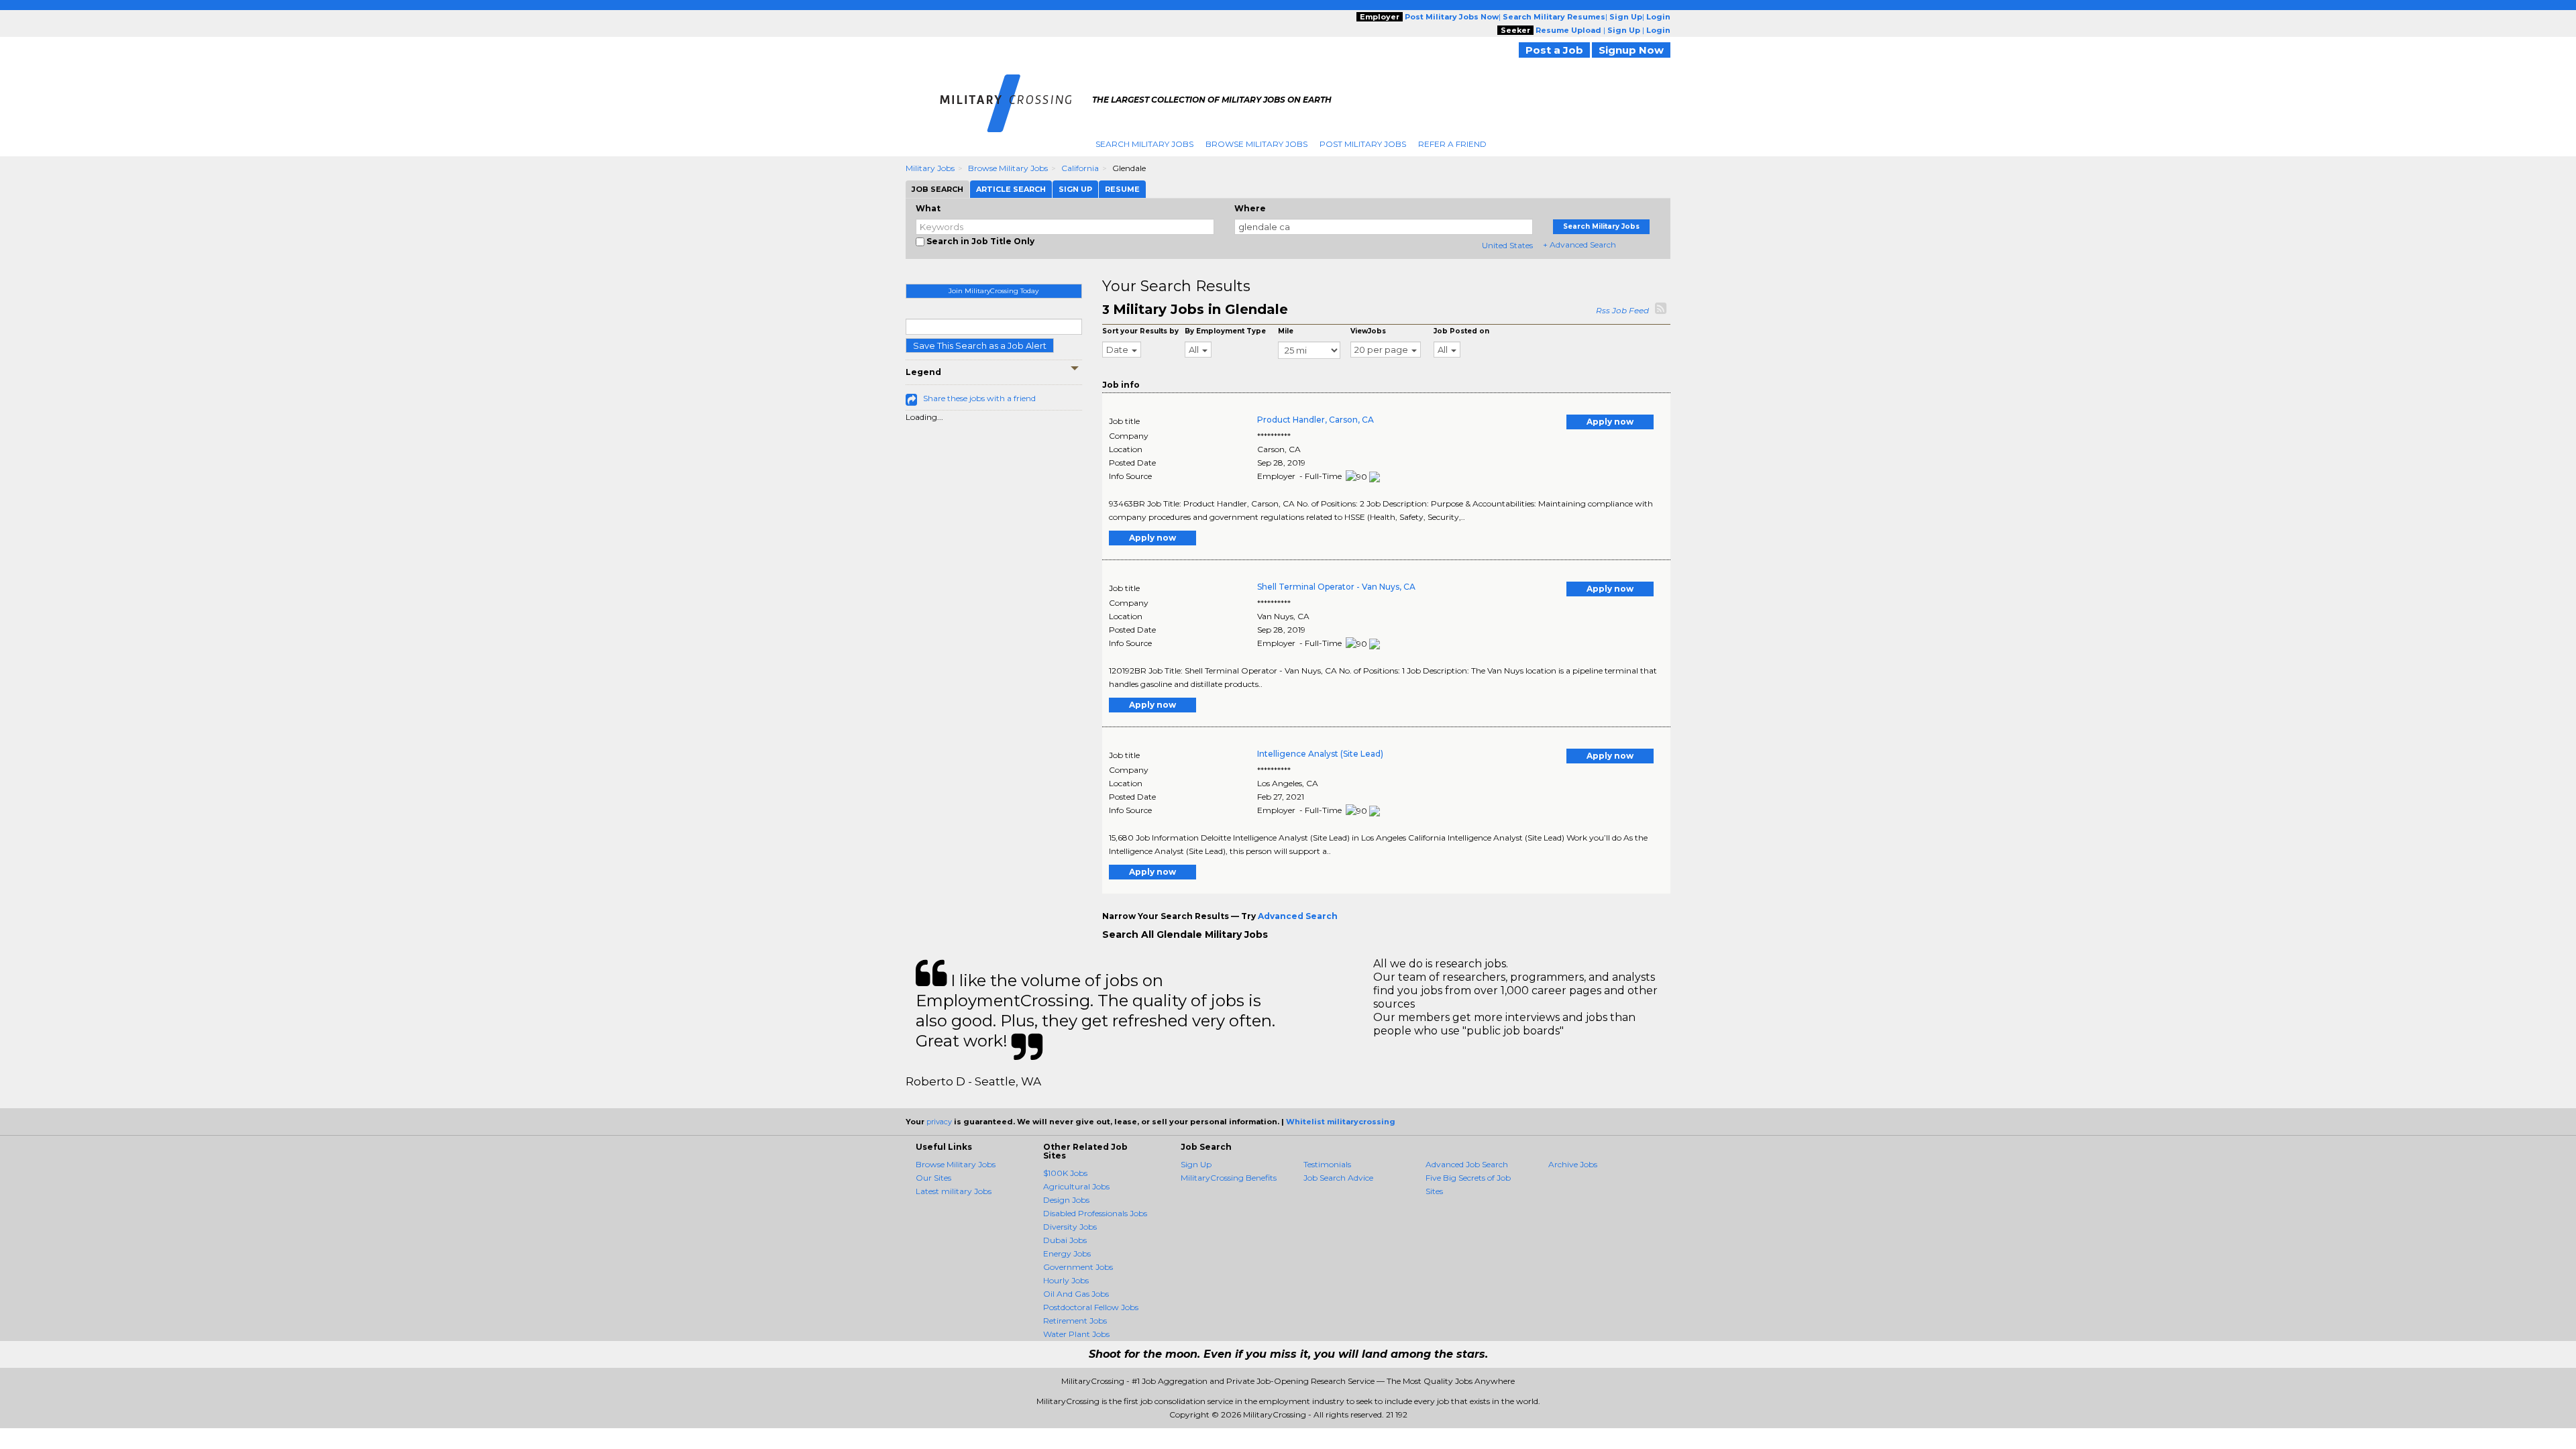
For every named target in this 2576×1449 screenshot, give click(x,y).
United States (1507, 245)
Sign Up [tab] (1075, 189)
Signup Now (1631, 50)
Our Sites (933, 1178)
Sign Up (1196, 1164)
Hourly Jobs (1066, 1280)
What (928, 208)
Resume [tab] (1122, 189)
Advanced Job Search (1467, 1164)
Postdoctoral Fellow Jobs (1091, 1307)
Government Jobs (1078, 1267)
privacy (939, 1122)
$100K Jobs (1065, 1173)
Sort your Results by (1140, 331)
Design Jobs (1066, 1200)
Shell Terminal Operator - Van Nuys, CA (1336, 587)
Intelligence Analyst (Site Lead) (1320, 754)
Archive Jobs (1573, 1164)
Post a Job (1554, 50)
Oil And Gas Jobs (1076, 1294)
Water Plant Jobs (1076, 1334)
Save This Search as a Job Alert (980, 345)
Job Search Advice (1338, 1178)
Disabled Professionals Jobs (1095, 1213)
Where (1250, 208)
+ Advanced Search (1579, 245)
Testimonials (1327, 1164)
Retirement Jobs (1075, 1321)
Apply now (1610, 422)
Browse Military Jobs (1256, 144)
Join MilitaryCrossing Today (994, 291)
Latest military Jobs (954, 1191)
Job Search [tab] (937, 189)
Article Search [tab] (1011, 189)
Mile (1286, 331)
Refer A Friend (1452, 144)
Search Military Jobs (1144, 144)
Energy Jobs (1067, 1253)
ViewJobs (1368, 331)
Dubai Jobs (1065, 1240)
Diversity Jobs (1070, 1227)
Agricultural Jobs (1076, 1186)
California (1080, 168)
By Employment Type (1225, 331)
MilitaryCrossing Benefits (1229, 1178)
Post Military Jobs (1363, 144)
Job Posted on (1461, 331)
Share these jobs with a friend (979, 398)
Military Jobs (930, 168)
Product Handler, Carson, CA (1316, 420)
